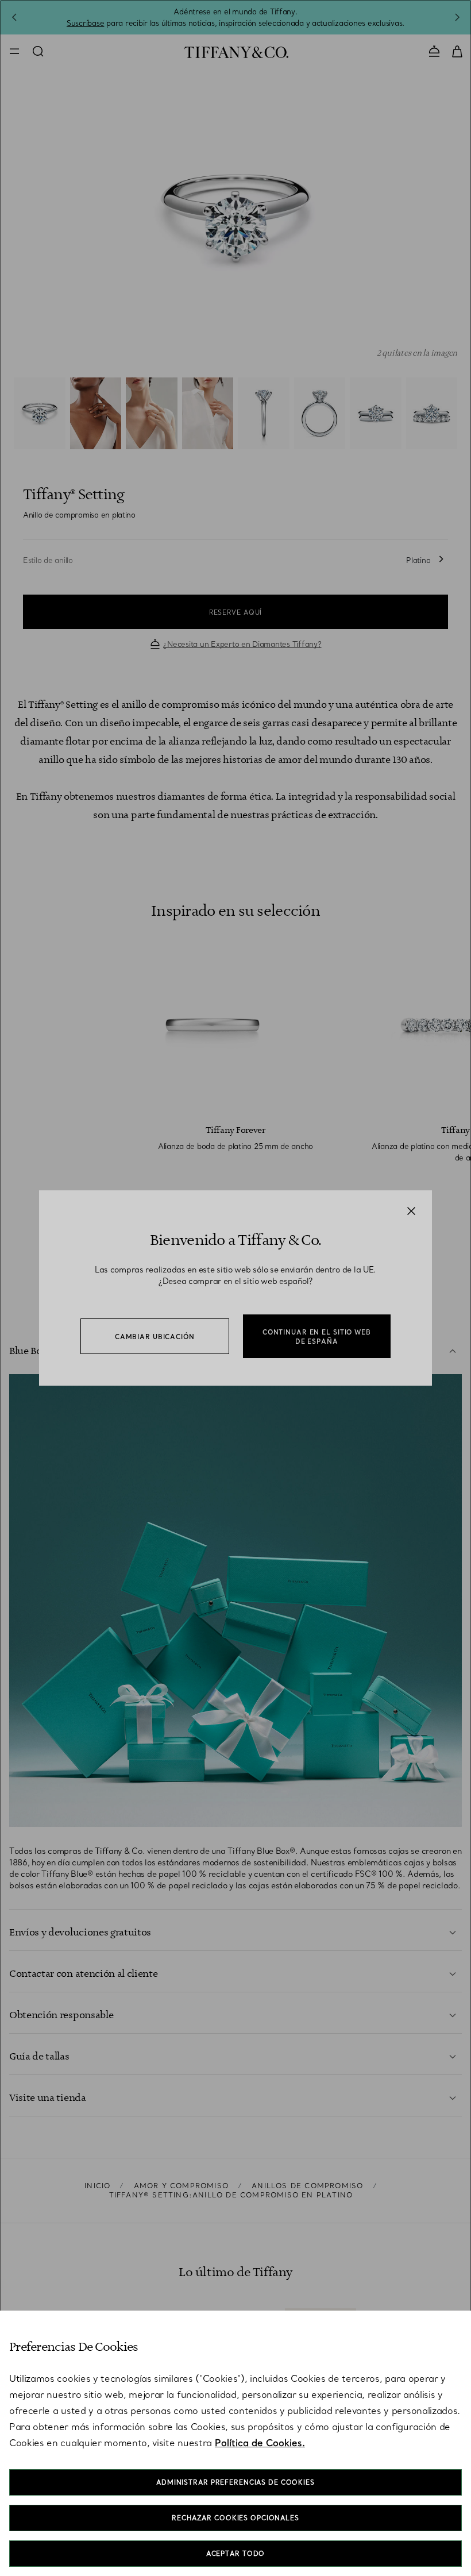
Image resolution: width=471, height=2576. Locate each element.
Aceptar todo (236, 2554)
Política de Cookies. (260, 2443)
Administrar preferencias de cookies (235, 2482)
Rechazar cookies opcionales (235, 2518)
